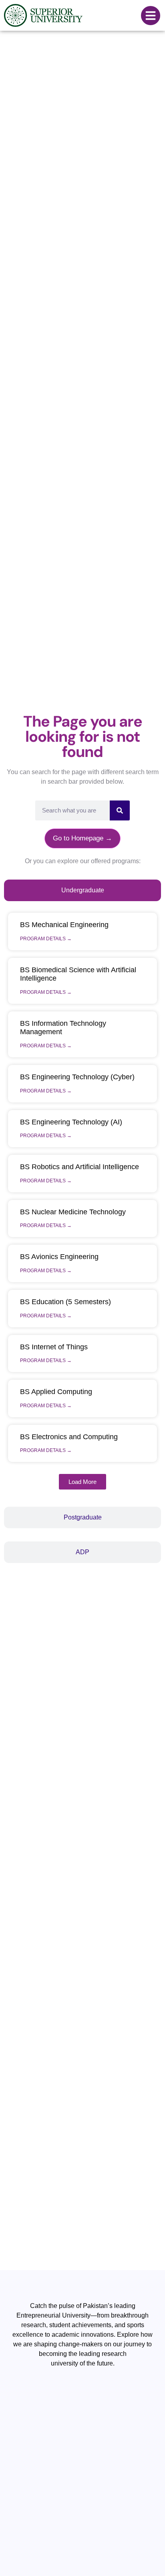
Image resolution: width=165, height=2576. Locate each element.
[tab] (82, 890)
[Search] (120, 810)
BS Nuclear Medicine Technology (73, 1212)
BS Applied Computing (56, 1392)
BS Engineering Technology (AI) (71, 1122)
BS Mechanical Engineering (64, 925)
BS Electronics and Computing (69, 1437)
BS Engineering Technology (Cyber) (77, 1077)
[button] (82, 1482)
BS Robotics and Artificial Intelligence (79, 1167)
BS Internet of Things (54, 1347)
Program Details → (46, 939)
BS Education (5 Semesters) (65, 1302)
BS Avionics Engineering (59, 1257)
